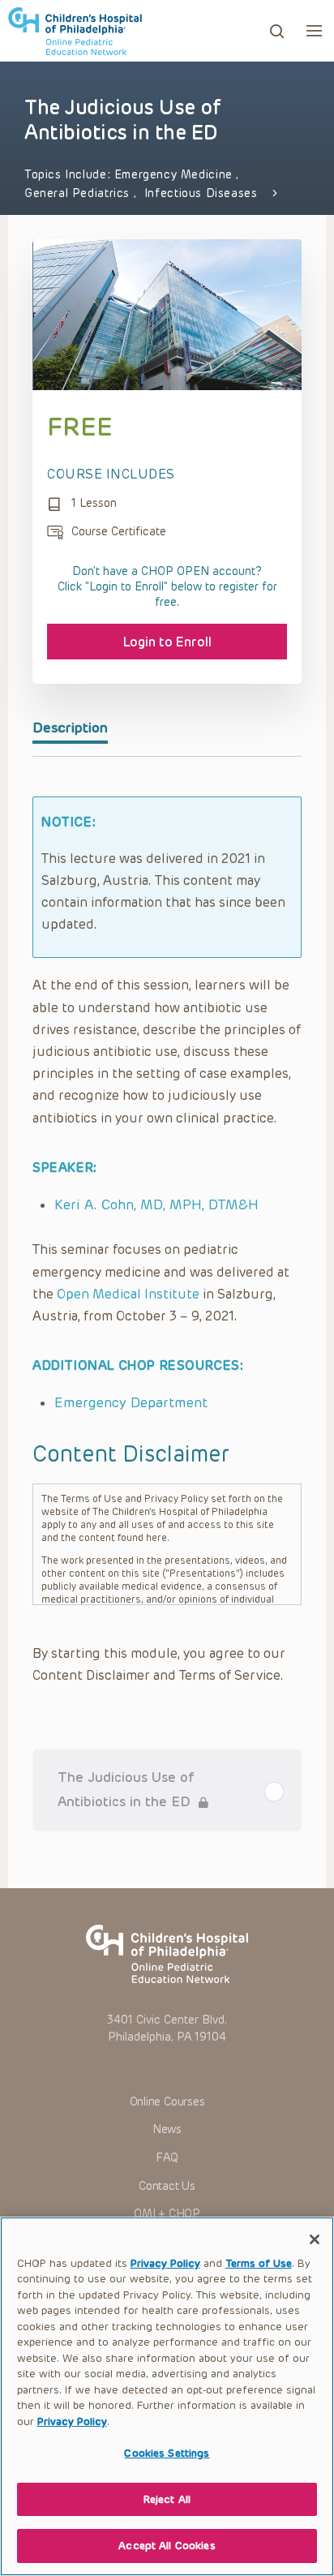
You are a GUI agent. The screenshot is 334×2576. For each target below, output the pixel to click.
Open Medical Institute (128, 1294)
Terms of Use (259, 2263)
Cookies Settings (167, 2453)
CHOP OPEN (75, 31)
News (167, 2129)
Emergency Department (131, 1402)
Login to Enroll (167, 642)
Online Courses (167, 2102)
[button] (314, 30)
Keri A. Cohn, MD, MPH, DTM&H (156, 1204)
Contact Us (167, 2186)
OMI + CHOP (167, 2214)
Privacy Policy (165, 2263)
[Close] (315, 2239)
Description (70, 728)
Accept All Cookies (167, 2546)
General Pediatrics (79, 193)
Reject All (167, 2499)
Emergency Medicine (176, 175)
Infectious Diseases (201, 193)
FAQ (167, 2158)
